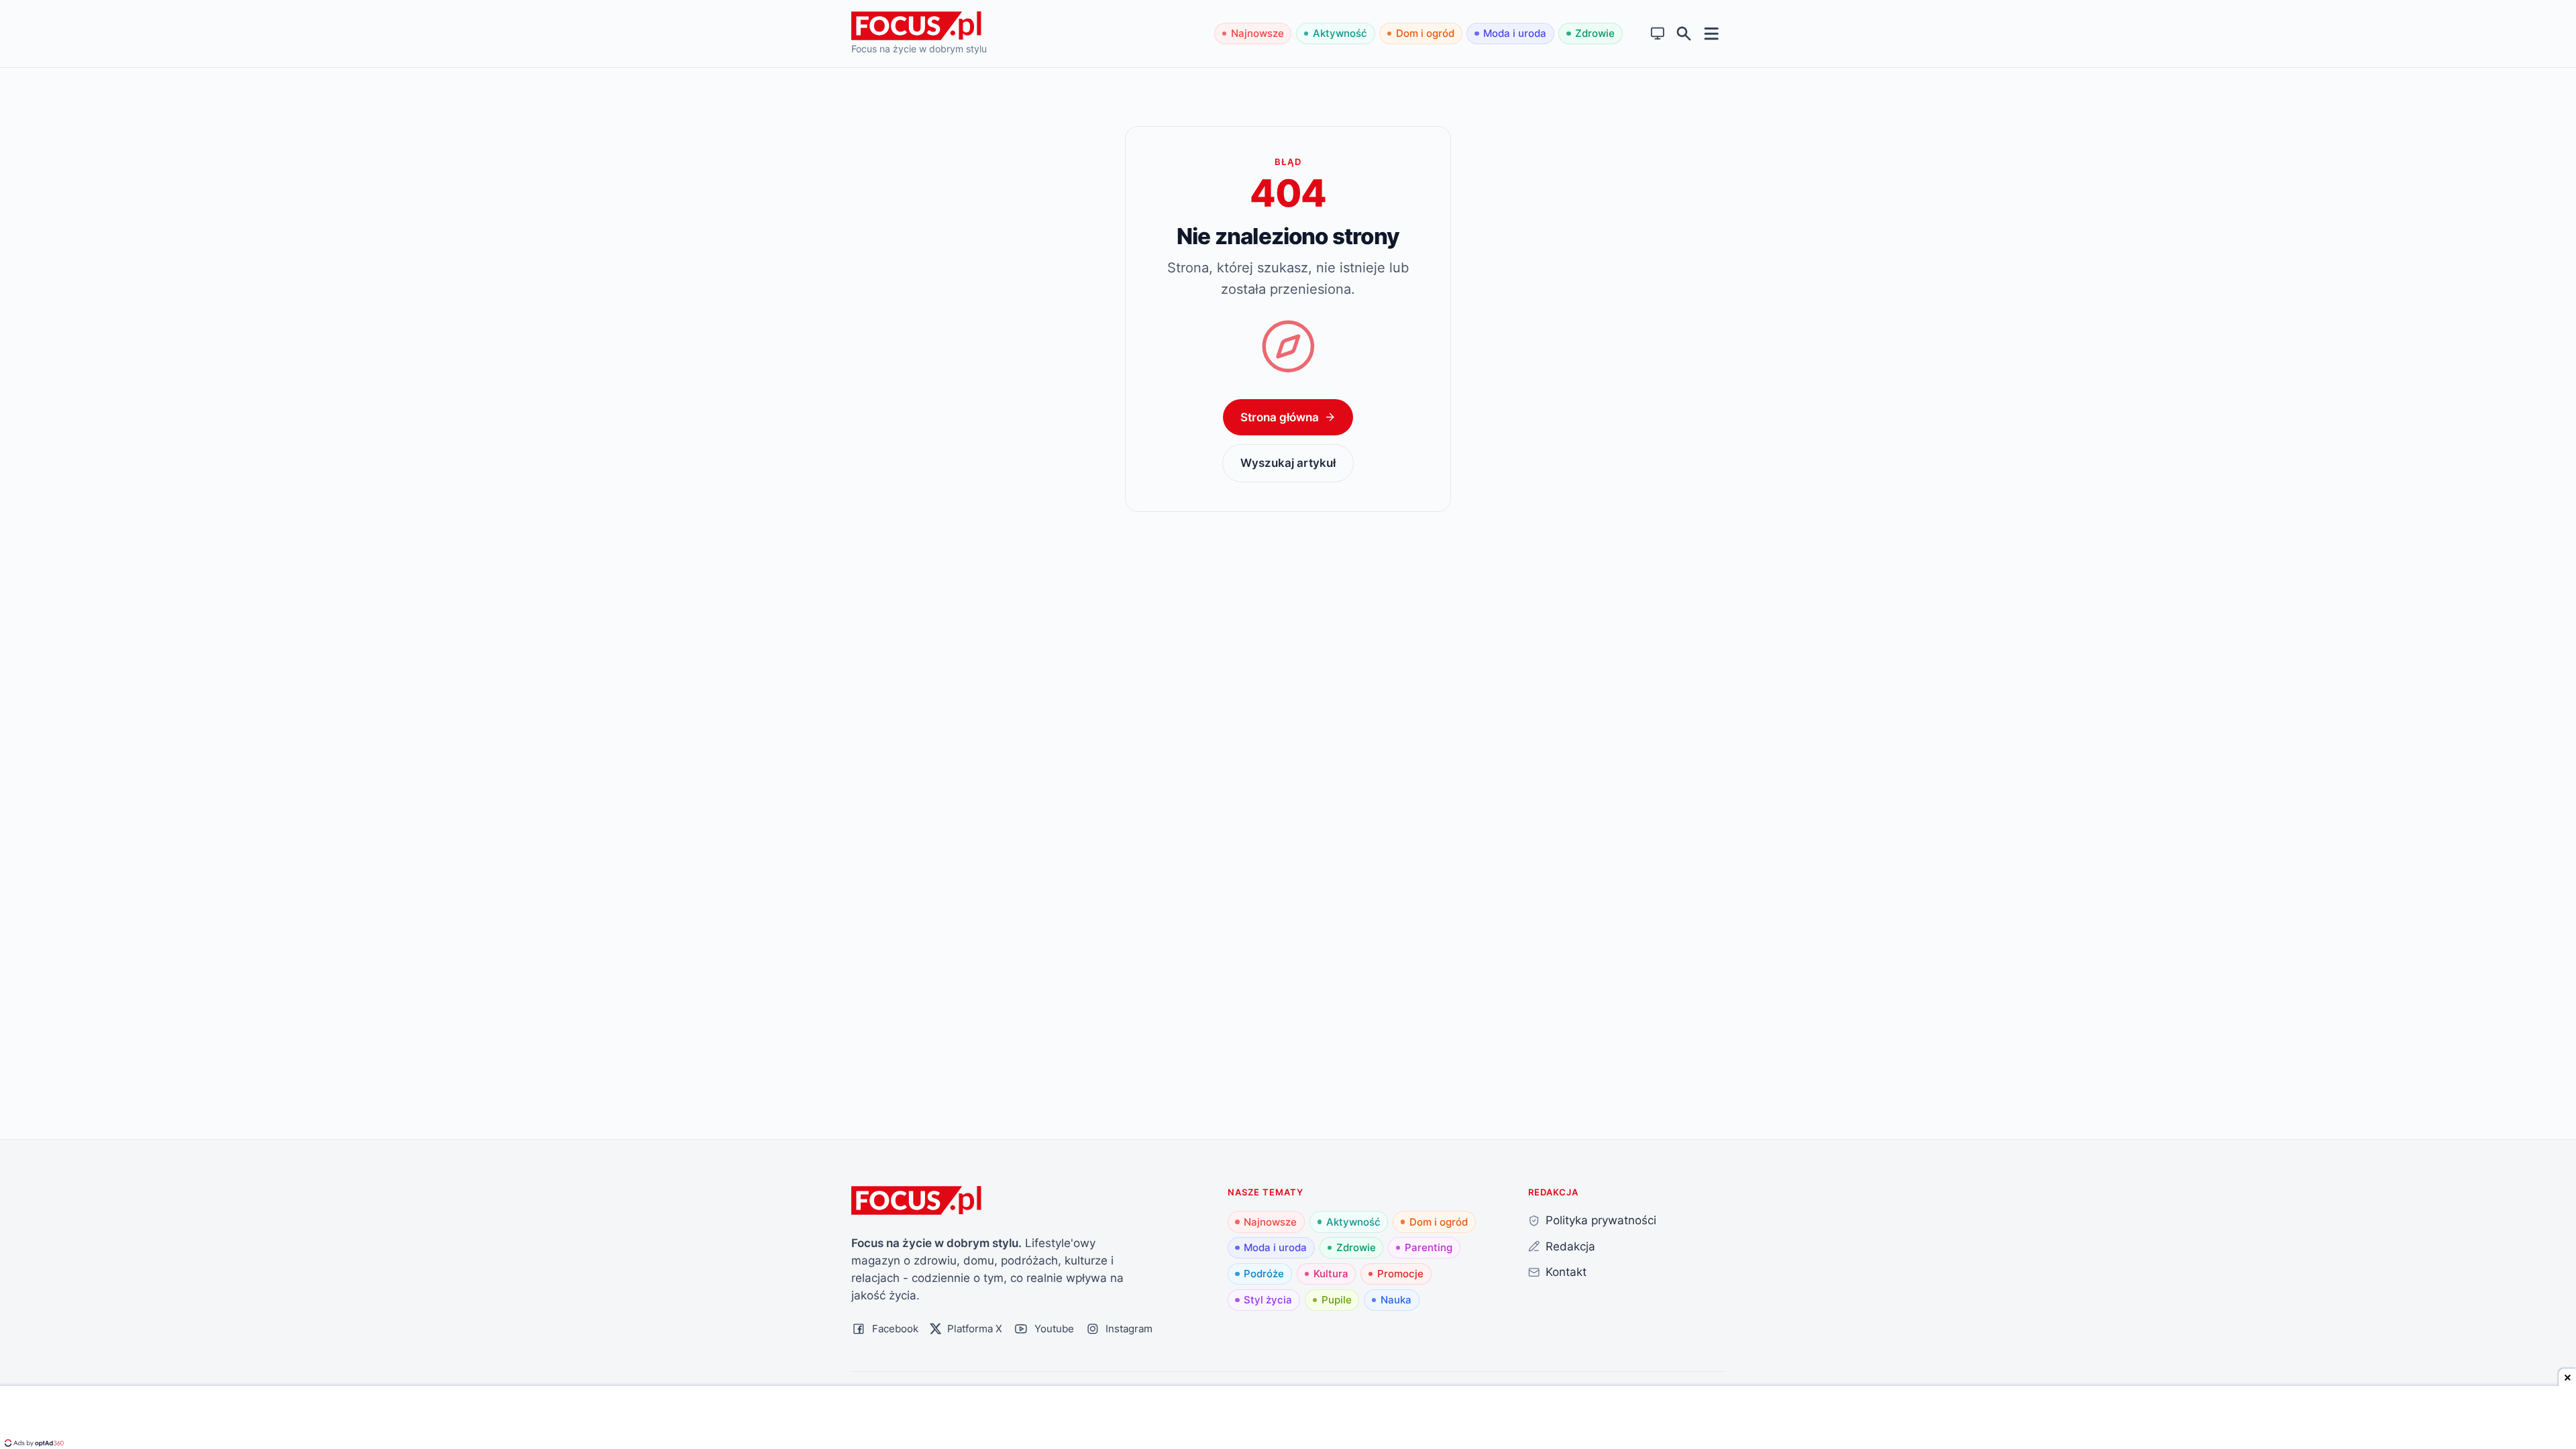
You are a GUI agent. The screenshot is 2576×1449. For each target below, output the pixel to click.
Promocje (1400, 1274)
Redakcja (1570, 1246)
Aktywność (1340, 33)
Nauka (1396, 1300)
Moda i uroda (1515, 33)
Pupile (1337, 1300)
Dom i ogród (1425, 33)
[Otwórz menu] (1712, 33)
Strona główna (1280, 417)
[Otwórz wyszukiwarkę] (1684, 34)
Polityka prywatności (1601, 1220)
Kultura (1331, 1274)
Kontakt (1566, 1272)
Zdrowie (1595, 33)
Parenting (1429, 1247)
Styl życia (1268, 1300)
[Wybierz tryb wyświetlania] (1658, 34)
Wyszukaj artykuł (1288, 463)
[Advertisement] (1288, 1419)
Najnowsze (1257, 33)
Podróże (1264, 1274)
